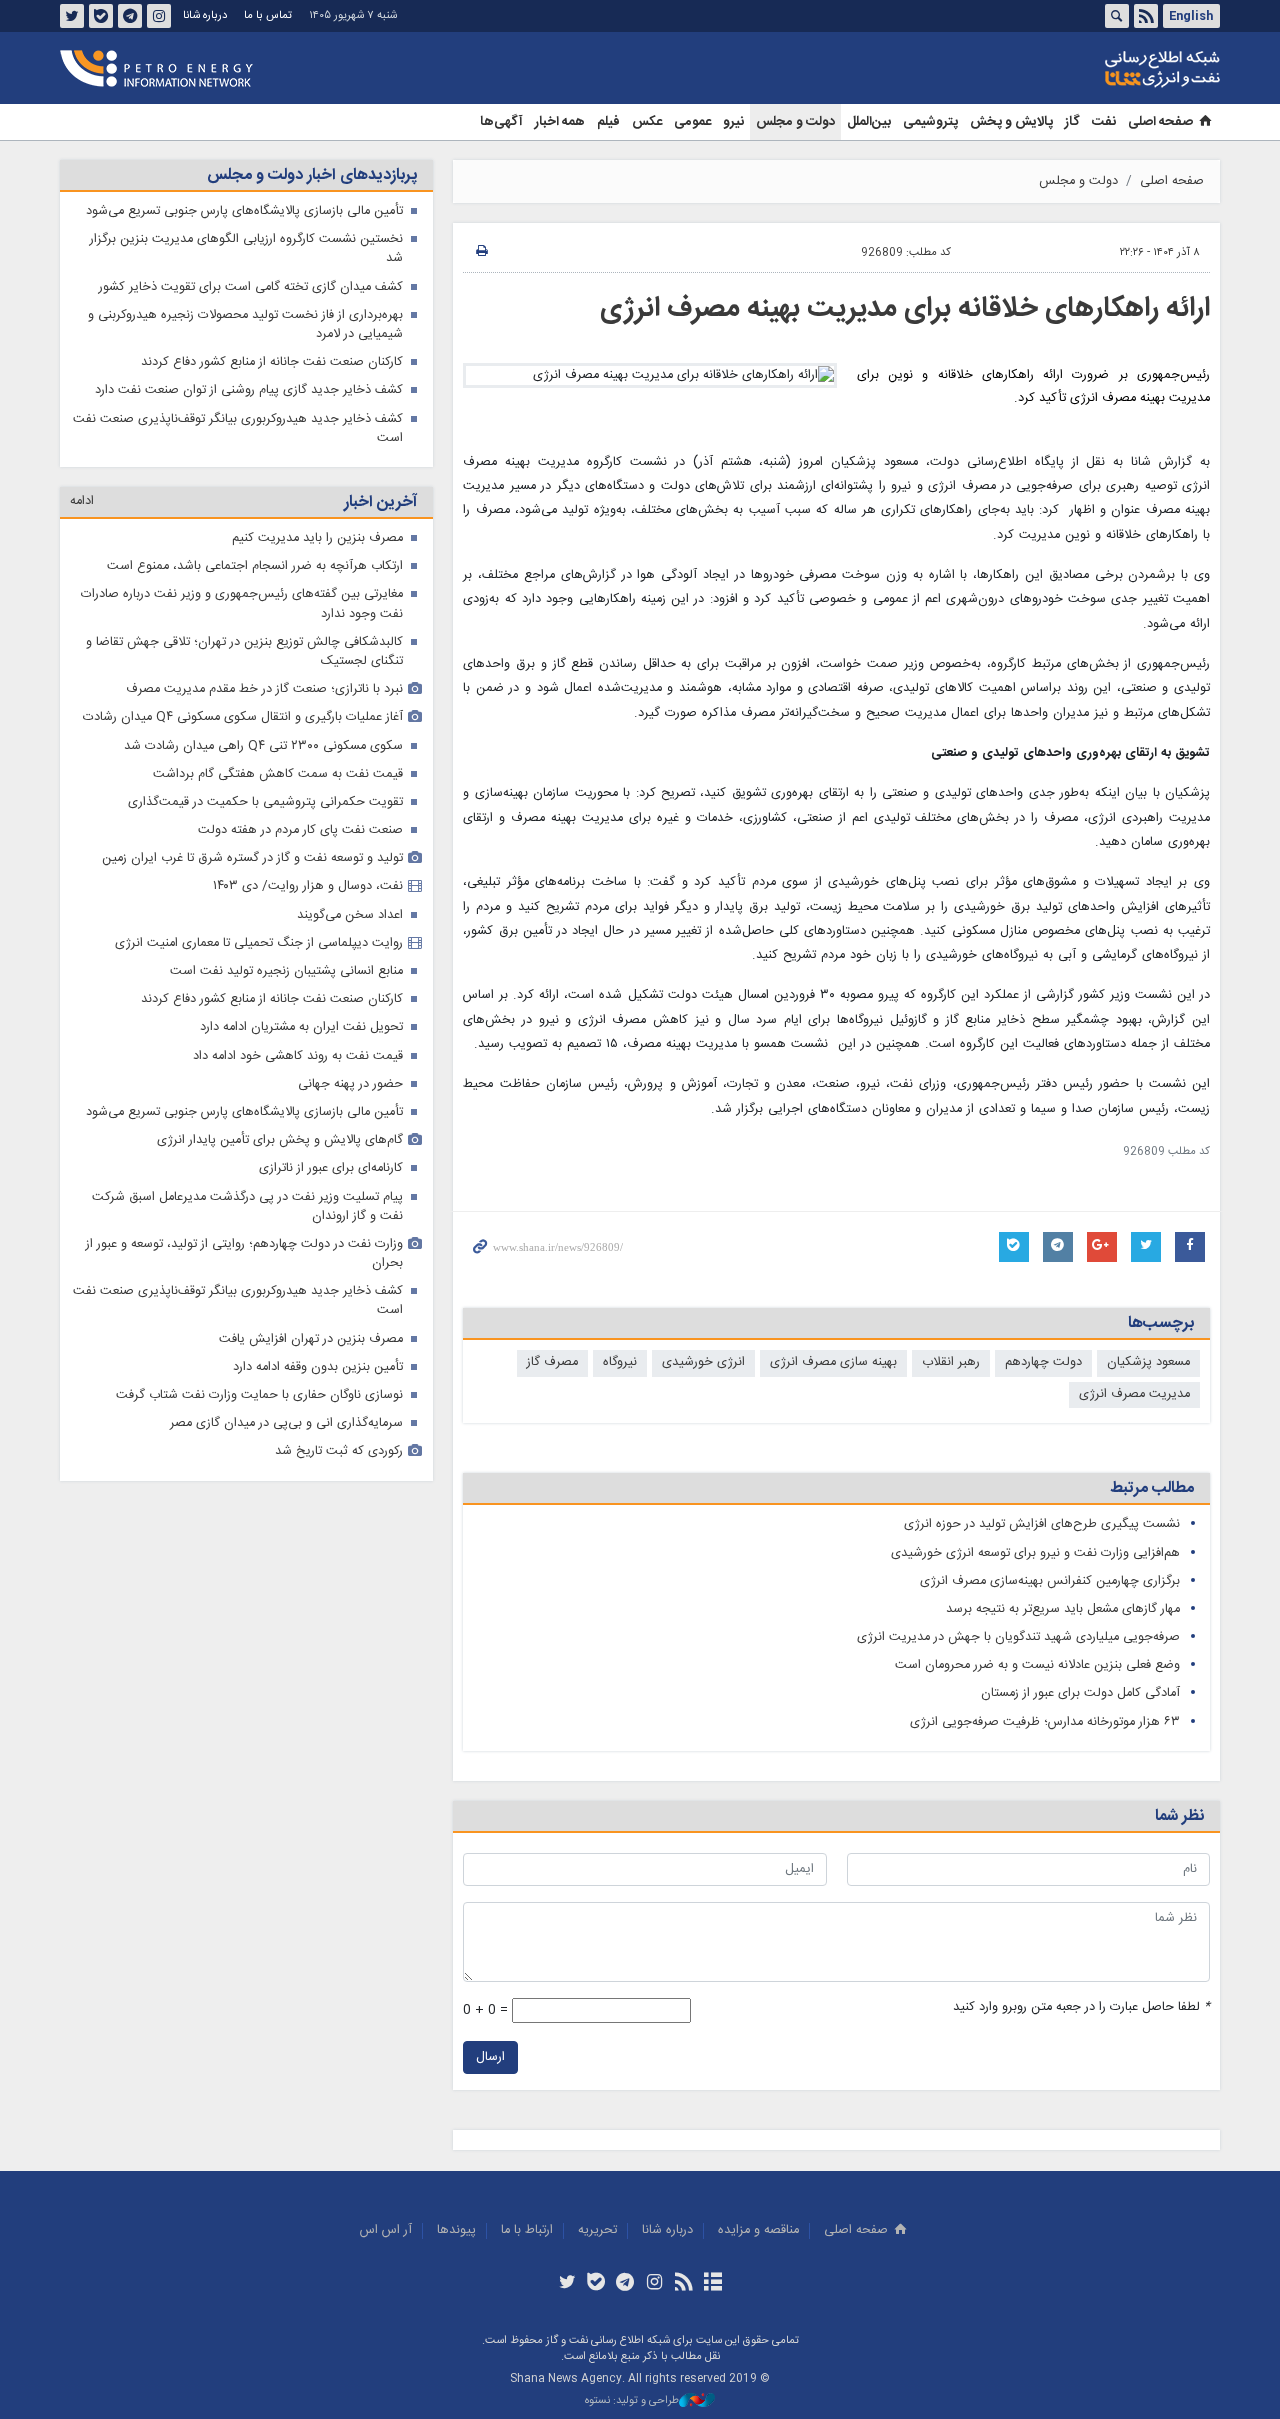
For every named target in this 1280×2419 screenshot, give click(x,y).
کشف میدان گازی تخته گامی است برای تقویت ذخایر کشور (251, 287)
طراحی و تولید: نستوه (632, 2401)
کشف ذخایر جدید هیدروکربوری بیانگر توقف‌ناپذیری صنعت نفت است (238, 429)
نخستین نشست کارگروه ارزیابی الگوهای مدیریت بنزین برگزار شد (246, 249)
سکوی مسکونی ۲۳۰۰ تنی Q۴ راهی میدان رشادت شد (263, 746)
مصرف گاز (552, 1362)
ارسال (490, 2057)
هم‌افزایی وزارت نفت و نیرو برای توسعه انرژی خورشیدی (1035, 1553)
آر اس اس (386, 2230)
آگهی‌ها (501, 122)
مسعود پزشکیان (1148, 1362)
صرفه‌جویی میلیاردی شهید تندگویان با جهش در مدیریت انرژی (1018, 1637)
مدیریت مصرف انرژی (1134, 1394)
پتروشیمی (930, 122)
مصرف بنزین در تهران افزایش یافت (311, 1339)
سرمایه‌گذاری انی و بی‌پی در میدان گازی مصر (286, 1423)
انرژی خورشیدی (703, 1362)
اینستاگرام (159, 16)
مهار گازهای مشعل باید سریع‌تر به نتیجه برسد (1063, 1609)
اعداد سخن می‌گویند (350, 915)
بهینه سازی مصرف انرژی (833, 1362)
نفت (1104, 122)
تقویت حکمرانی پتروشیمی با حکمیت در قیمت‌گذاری (265, 802)
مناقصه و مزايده (758, 2230)
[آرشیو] (712, 2284)
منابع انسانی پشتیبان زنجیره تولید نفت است (286, 971)
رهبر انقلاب (951, 1362)
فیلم (608, 122)
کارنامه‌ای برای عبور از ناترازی (331, 1168)
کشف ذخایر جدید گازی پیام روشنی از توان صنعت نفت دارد (249, 390)
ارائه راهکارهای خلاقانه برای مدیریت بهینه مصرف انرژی (905, 309)
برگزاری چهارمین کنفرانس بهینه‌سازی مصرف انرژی (1050, 1581)
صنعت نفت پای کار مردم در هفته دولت (300, 830)
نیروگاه (620, 1362)
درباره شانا (205, 15)
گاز (1072, 122)
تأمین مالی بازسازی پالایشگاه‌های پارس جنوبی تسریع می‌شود (244, 211)
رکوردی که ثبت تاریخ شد (339, 1451)
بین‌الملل (869, 122)
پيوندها (456, 2230)
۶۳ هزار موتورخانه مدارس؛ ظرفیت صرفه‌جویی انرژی (1045, 1722)
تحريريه (597, 2230)
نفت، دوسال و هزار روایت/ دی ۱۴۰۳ (308, 886)
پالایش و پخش (1011, 122)
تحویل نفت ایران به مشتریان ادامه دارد (301, 1027)
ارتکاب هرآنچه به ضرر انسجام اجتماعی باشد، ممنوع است (255, 566)
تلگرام (130, 16)
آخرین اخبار (380, 502)
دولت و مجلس (795, 122)
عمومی (692, 122)
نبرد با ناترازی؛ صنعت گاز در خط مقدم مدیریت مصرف (264, 689)
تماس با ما (268, 15)
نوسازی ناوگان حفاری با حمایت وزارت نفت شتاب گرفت (259, 1395)
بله (101, 16)
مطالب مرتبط (1152, 1488)
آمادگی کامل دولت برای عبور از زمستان (1080, 1693)
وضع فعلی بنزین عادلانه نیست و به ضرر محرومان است (1037, 1665)
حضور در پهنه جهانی (350, 1084)
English (1191, 16)
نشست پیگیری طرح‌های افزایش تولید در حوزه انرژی (1042, 1524)
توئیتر (72, 16)
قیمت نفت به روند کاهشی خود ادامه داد (298, 1056)
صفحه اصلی (1160, 122)
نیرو (733, 122)
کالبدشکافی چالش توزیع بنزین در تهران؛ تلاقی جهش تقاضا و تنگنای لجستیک (244, 652)
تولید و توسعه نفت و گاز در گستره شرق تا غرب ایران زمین (252, 858)
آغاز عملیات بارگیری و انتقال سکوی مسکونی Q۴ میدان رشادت (243, 717)
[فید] (683, 2284)
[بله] (596, 2284)
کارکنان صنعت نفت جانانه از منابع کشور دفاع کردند (272, 362)
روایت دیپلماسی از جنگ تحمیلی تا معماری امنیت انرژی (259, 943)
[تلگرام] (625, 2284)
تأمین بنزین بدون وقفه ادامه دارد (318, 1367)
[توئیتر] (566, 2284)
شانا (1094, 69)
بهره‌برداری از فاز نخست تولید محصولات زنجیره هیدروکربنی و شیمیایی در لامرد (245, 325)
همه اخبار (560, 122)
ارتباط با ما (527, 2230)
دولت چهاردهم (1043, 1362)
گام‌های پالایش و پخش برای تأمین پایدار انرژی (280, 1140)
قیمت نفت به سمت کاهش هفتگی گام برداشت (278, 774)
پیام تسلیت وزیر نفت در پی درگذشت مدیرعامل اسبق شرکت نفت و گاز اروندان (247, 1207)
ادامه (82, 501)
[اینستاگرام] (654, 2284)
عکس (647, 122)
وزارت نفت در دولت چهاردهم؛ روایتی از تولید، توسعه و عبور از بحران (244, 1254)
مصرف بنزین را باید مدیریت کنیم (317, 538)
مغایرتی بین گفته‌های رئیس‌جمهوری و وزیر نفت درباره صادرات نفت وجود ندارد (242, 604)
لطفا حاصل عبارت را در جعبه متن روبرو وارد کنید (1081, 2007)
